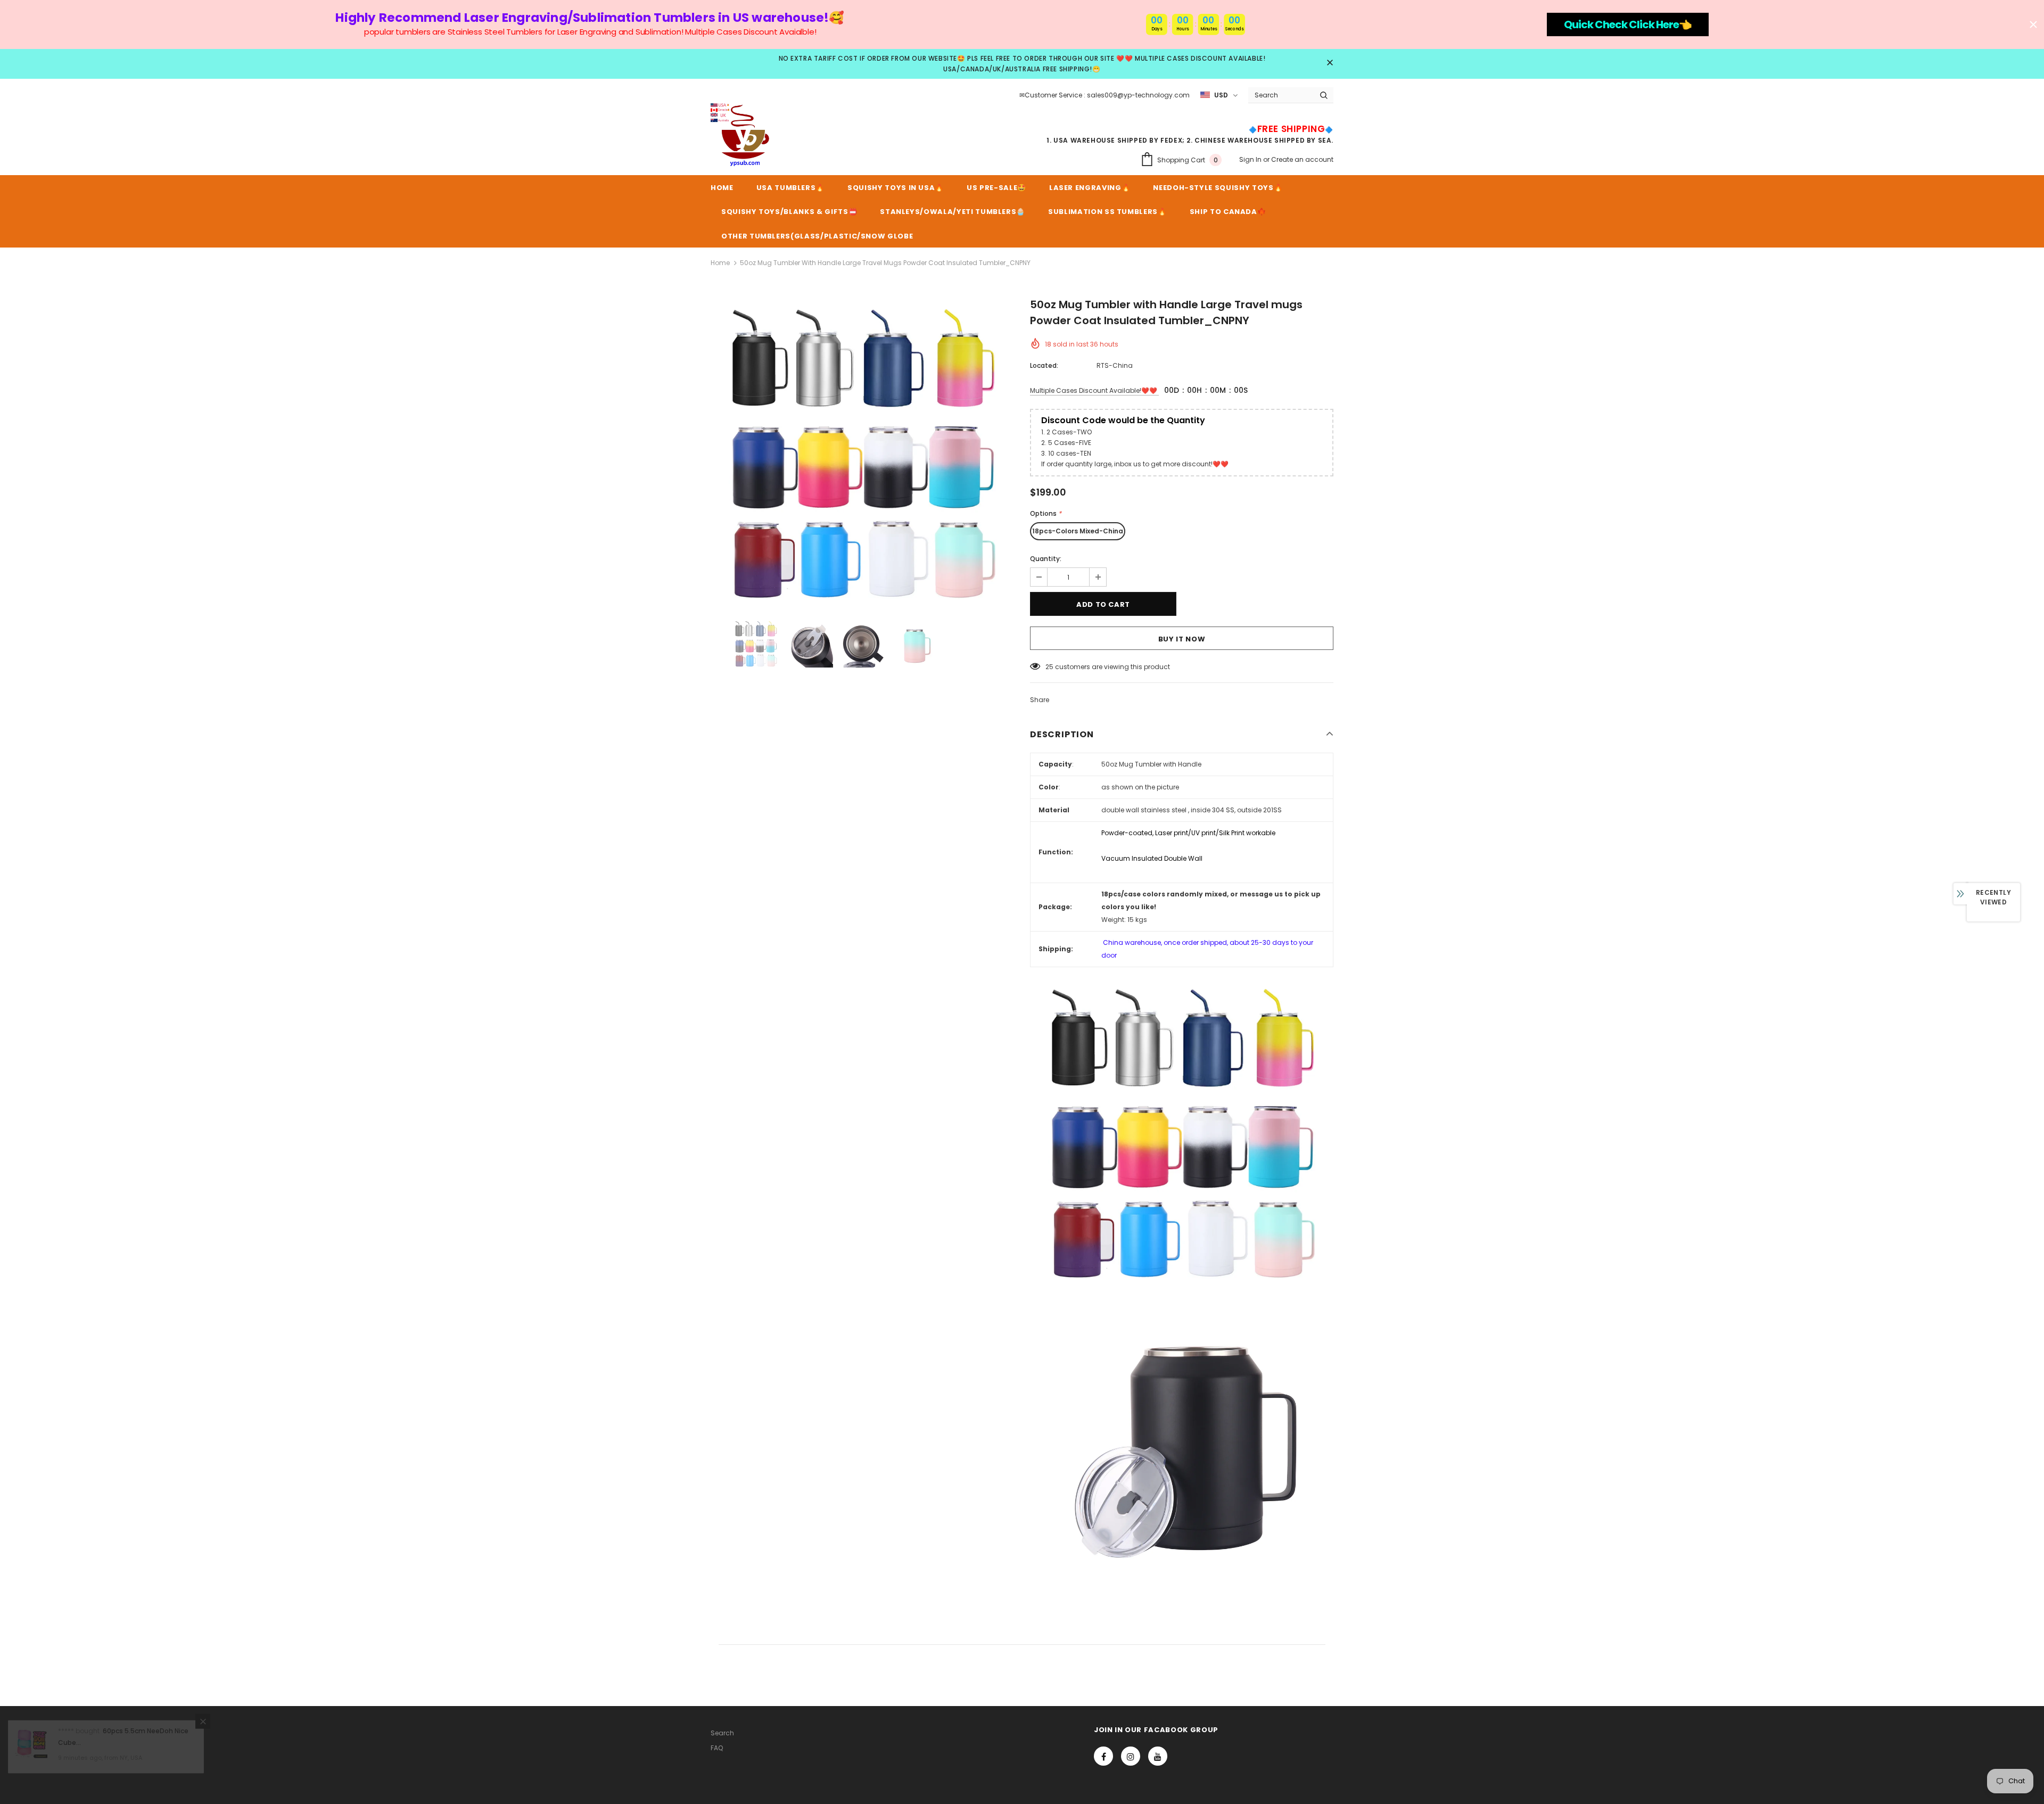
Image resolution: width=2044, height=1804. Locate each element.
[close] (1330, 63)
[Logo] (743, 135)
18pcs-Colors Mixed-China (1078, 531)
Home (720, 263)
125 (1050, 667)
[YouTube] (1158, 1756)
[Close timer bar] (2033, 24)
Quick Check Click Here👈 (1628, 24)
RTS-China (1115, 365)
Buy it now (1182, 639)
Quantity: (1046, 559)
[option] (862, 452)
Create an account (1302, 159)
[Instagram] (1131, 1756)
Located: (1044, 365)
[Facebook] (1103, 1756)
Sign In (1251, 159)
